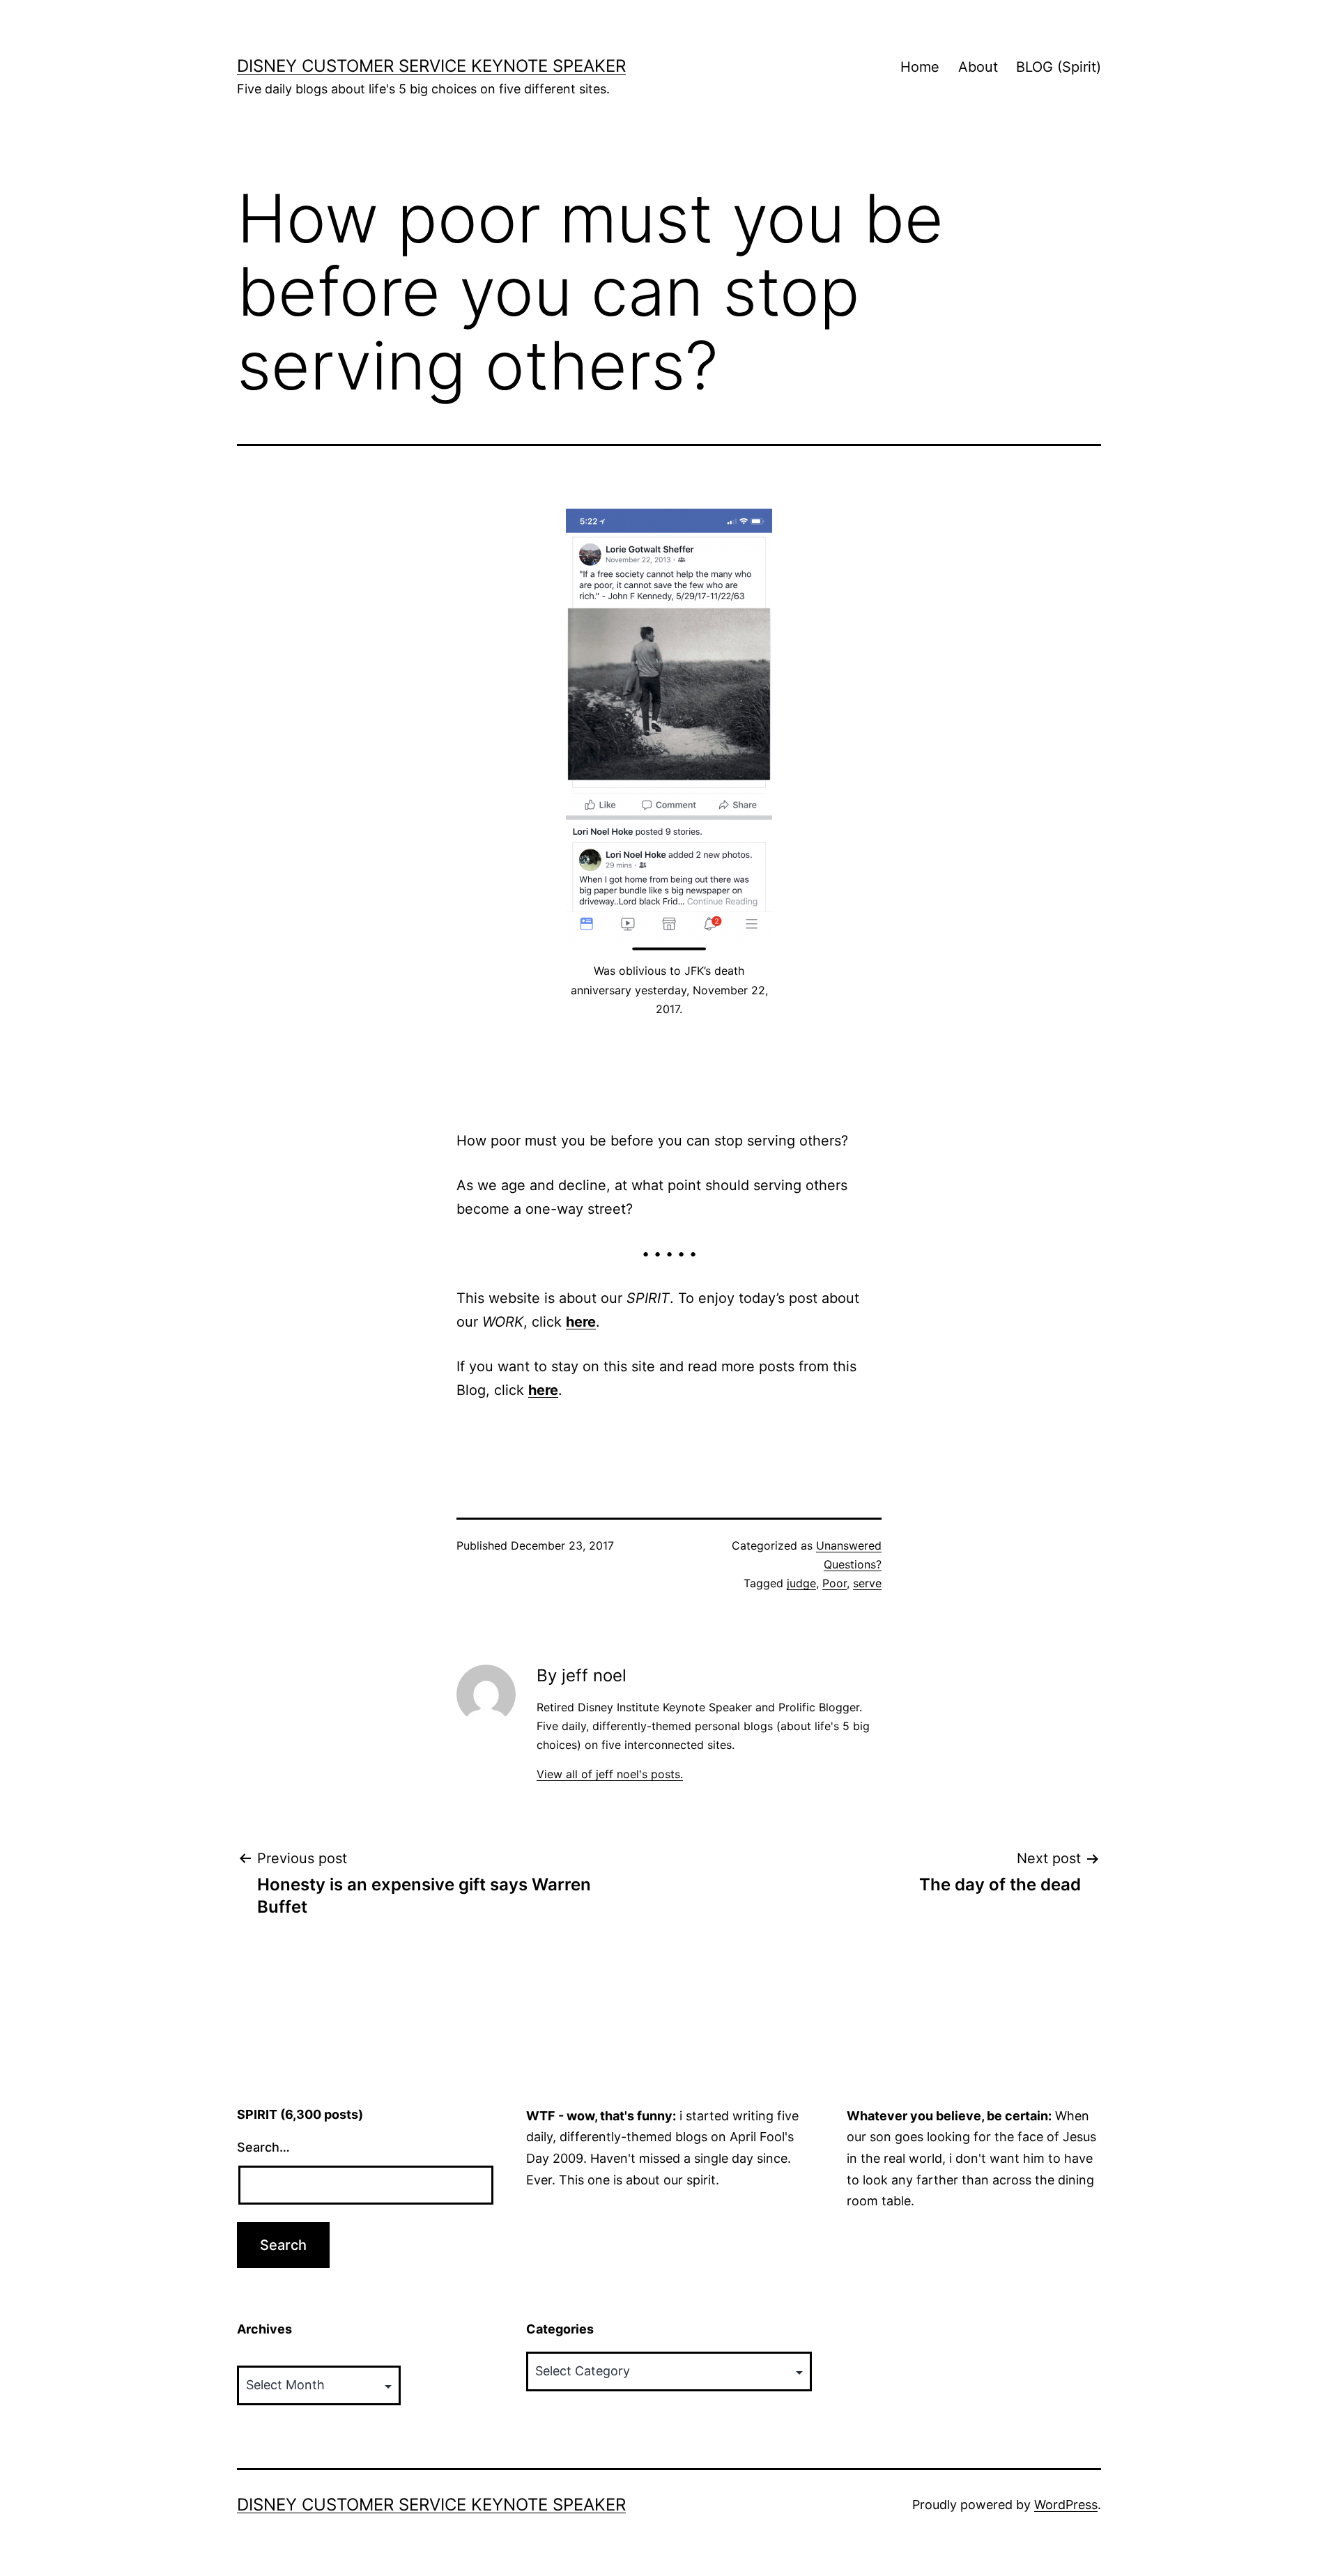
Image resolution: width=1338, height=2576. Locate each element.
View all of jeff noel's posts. (610, 1774)
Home (920, 67)
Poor (835, 1583)
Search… (263, 2147)
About (978, 67)
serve (867, 1583)
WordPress (1066, 2505)
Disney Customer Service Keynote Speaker (431, 66)
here (581, 1322)
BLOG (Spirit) (1059, 67)
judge (801, 1583)
